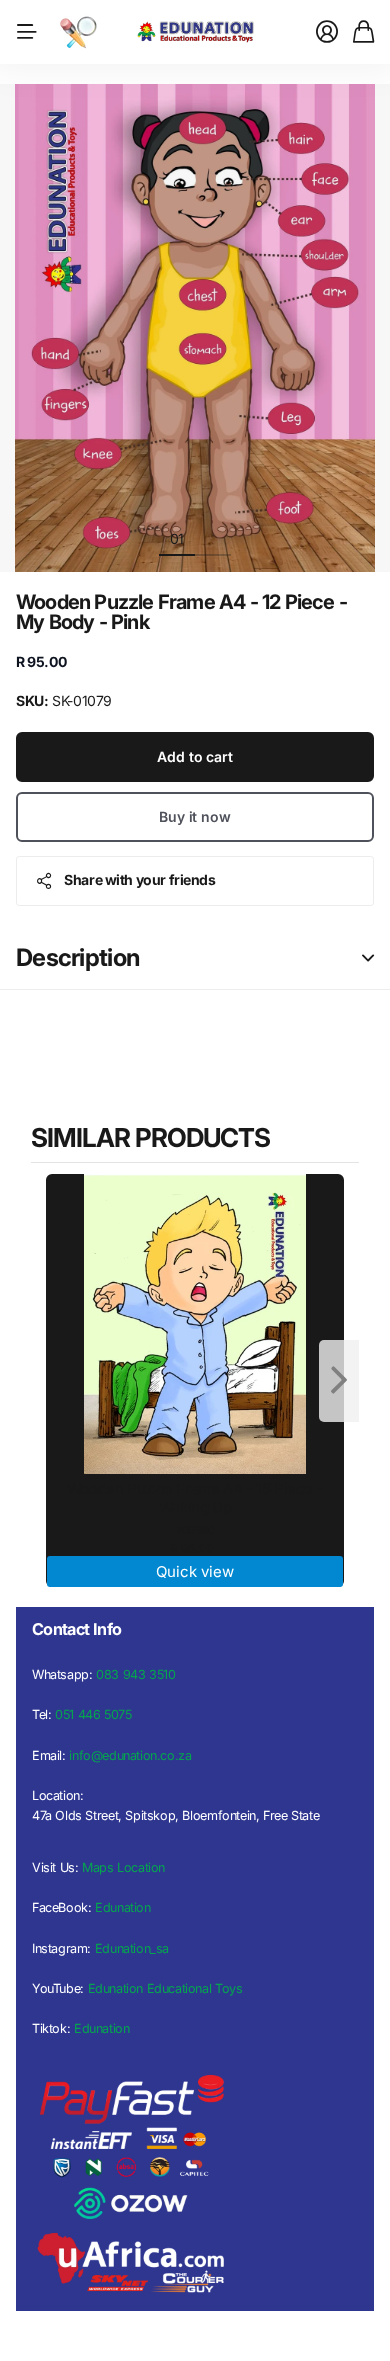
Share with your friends (139, 879)
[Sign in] (327, 32)
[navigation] (213, 538)
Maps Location (123, 1867)
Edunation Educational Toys (165, 1988)
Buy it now (195, 816)
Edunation (123, 1907)
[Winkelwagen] (363, 32)
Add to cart (194, 756)
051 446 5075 (93, 1714)
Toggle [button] (368, 958)
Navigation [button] (27, 32)
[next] (339, 1381)
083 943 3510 (135, 1674)
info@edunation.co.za (130, 1755)
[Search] (78, 32)
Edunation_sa (132, 1948)
